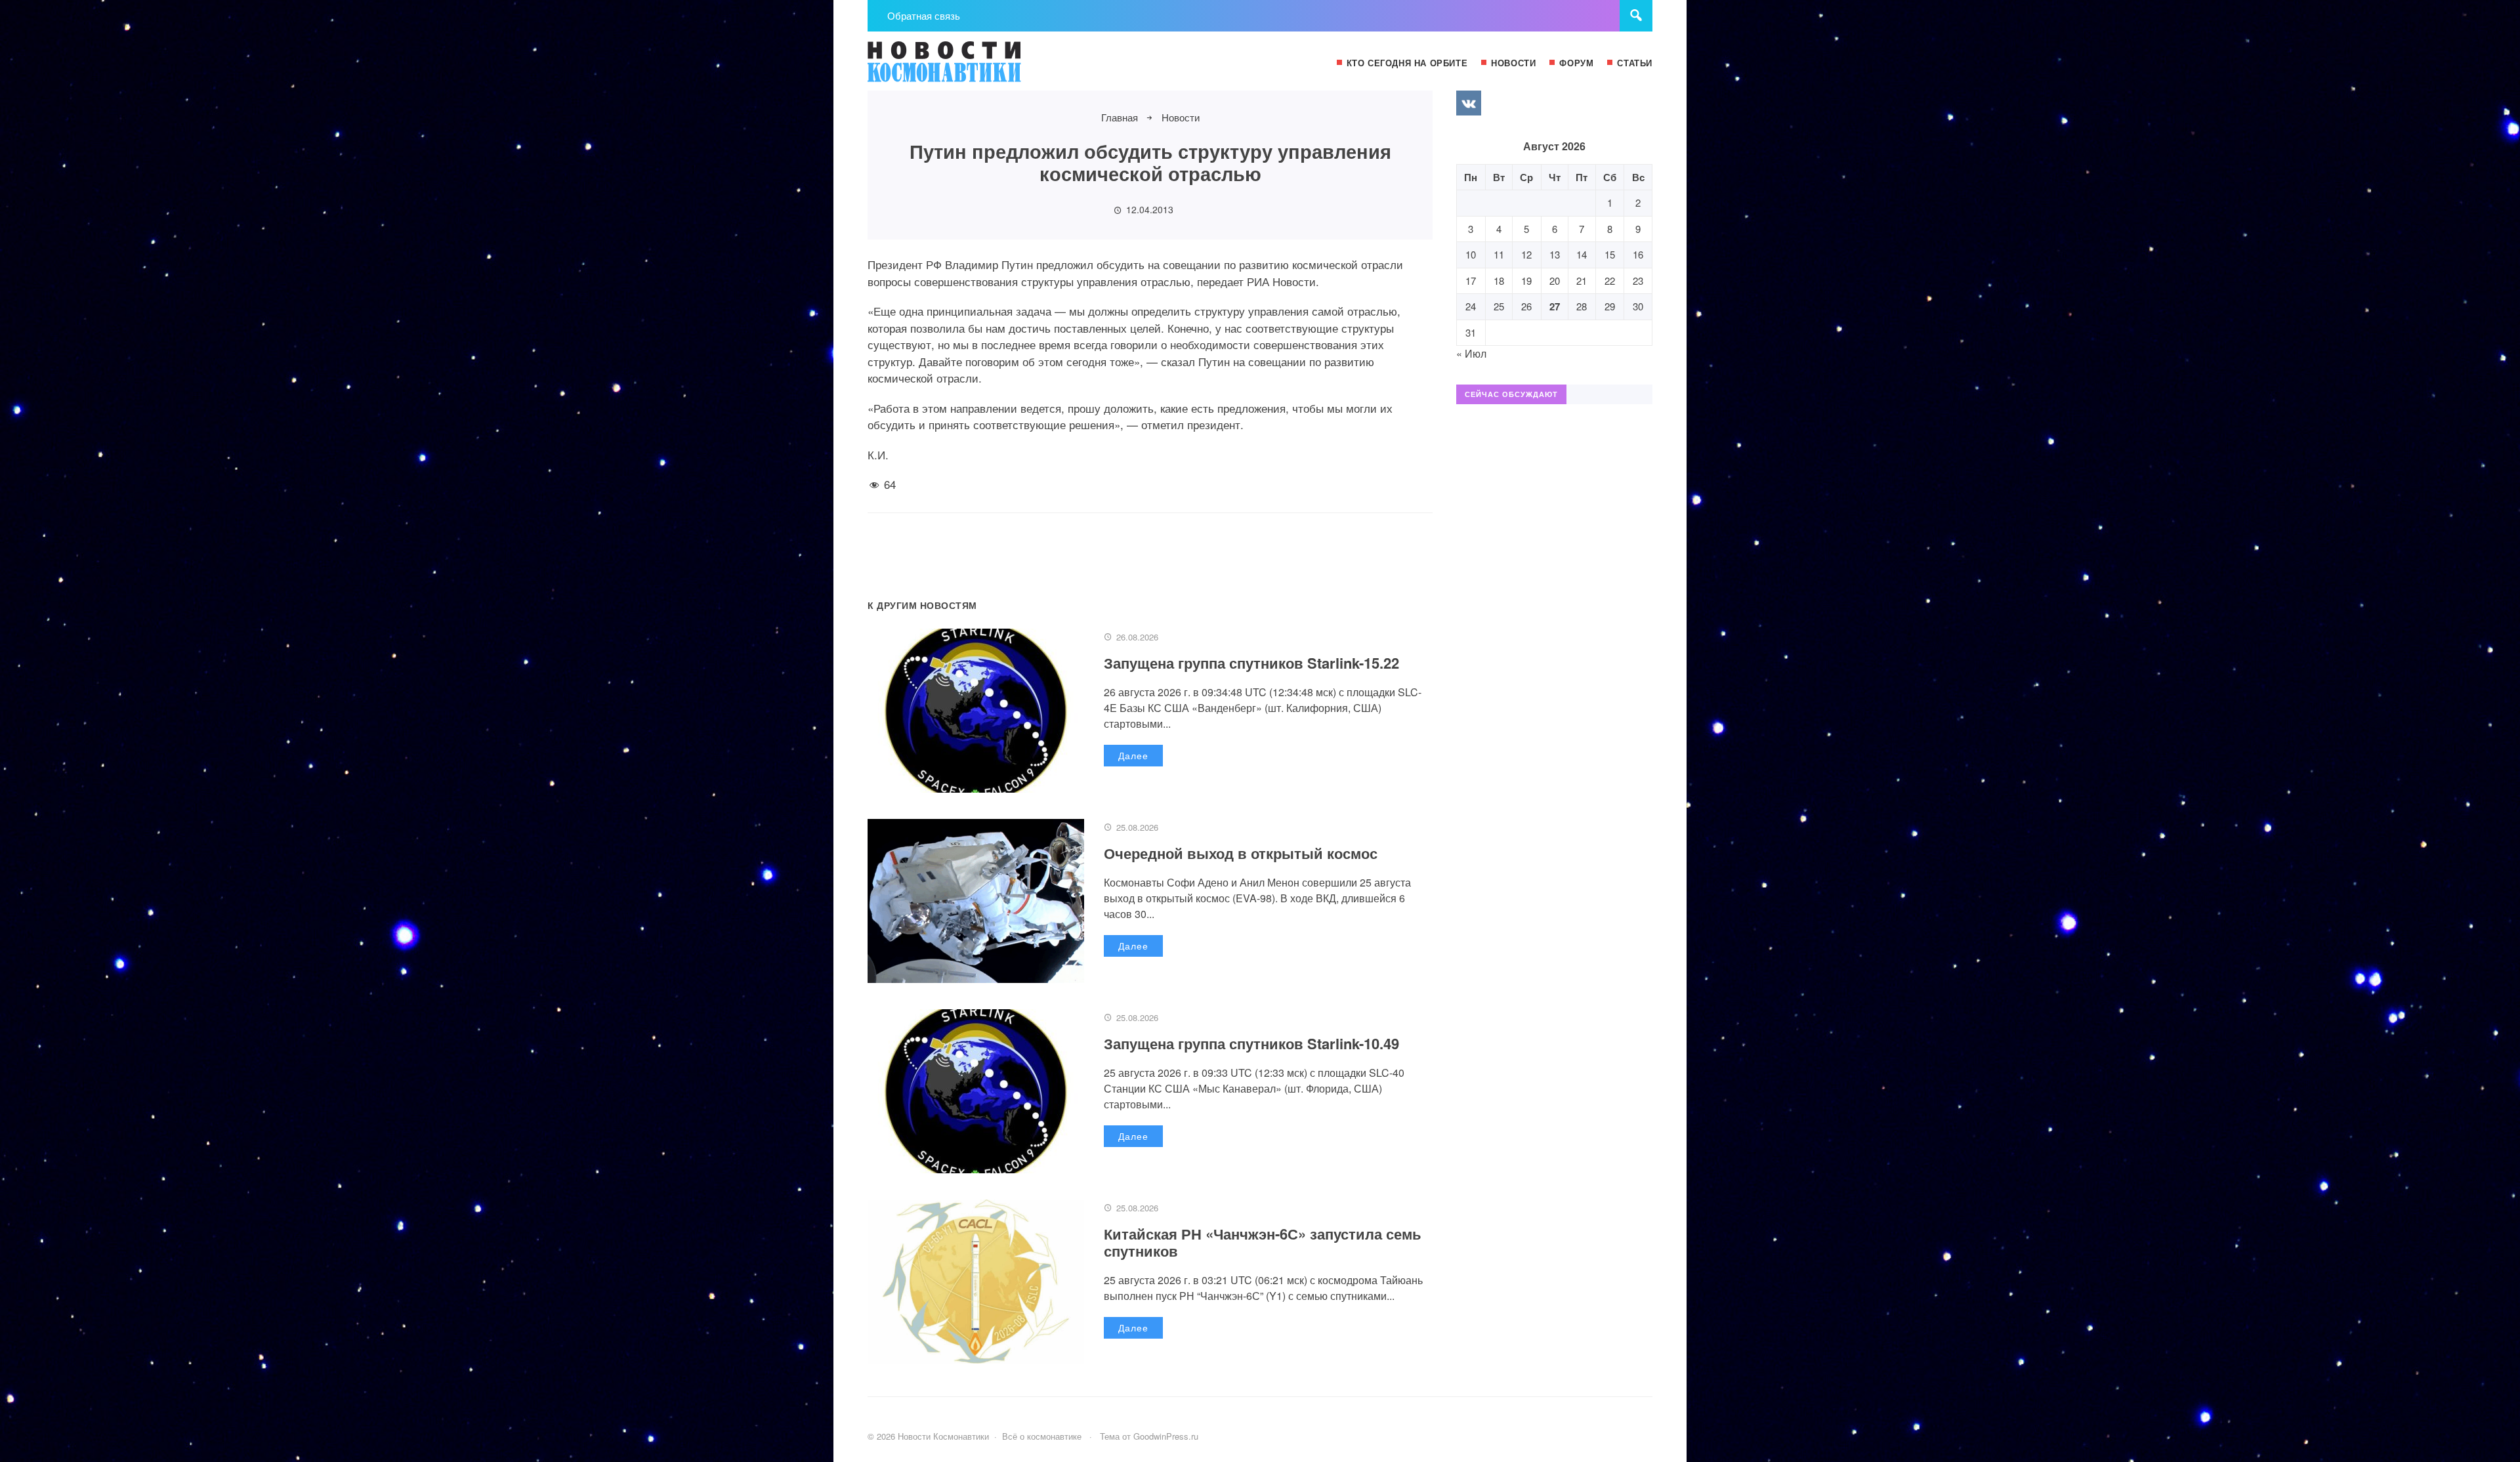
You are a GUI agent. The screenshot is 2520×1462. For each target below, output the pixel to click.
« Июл (1471, 353)
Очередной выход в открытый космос (1241, 853)
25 (1499, 306)
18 (1499, 281)
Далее (1133, 755)
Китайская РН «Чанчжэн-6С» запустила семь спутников (1263, 1242)
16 (1638, 254)
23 (1638, 281)
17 (1471, 281)
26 (1526, 306)
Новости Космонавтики (966, 68)
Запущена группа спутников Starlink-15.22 (1251, 663)
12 (1526, 254)
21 (1582, 281)
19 (1526, 281)
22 (1610, 281)
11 (1499, 254)
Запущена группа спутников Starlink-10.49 (1251, 1043)
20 (1555, 281)
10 (1471, 254)
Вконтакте (1469, 103)
